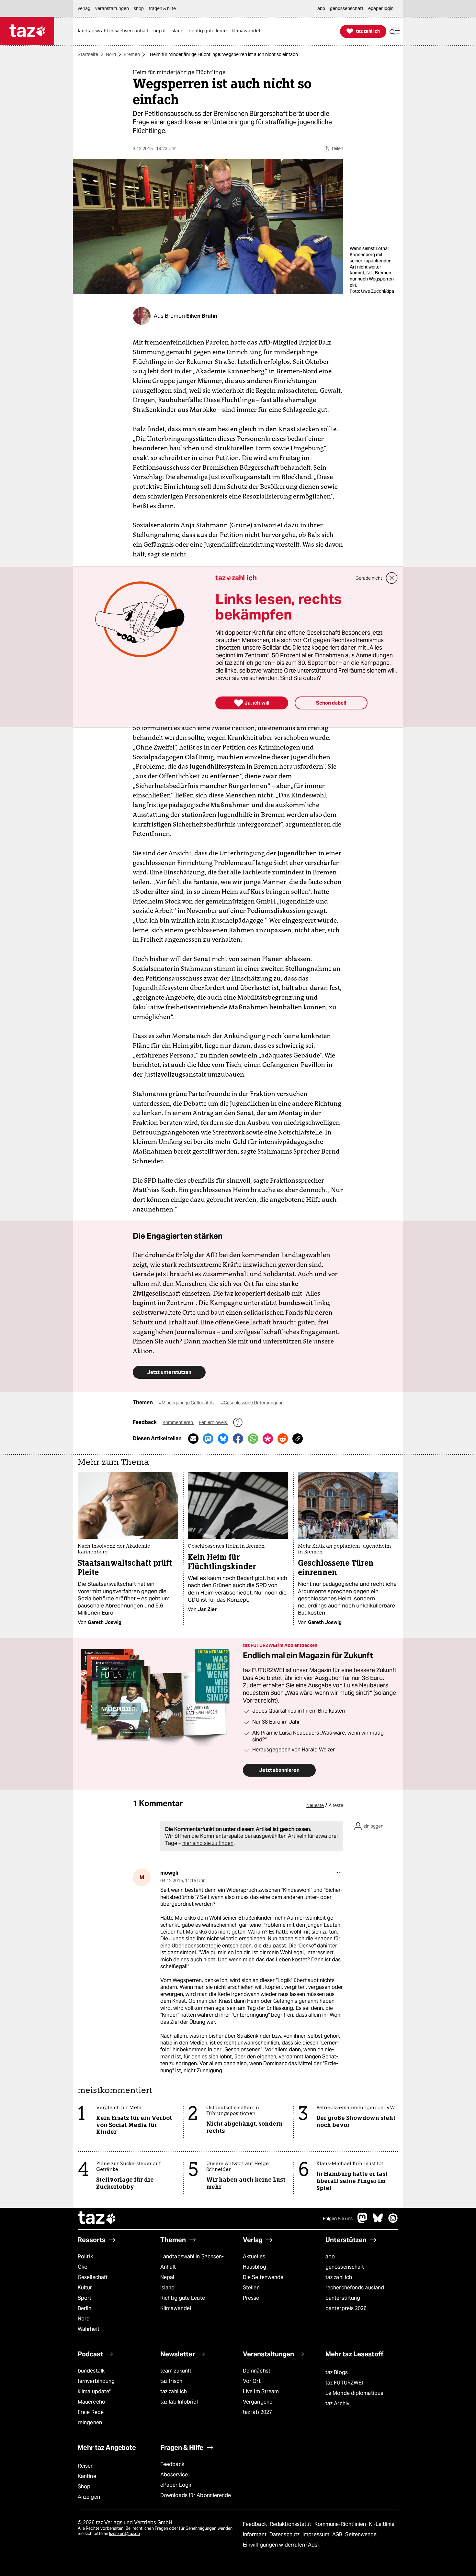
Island (168, 2288)
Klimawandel (176, 2308)
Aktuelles (254, 2257)
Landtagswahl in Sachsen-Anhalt (192, 2262)
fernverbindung (96, 2381)
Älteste (336, 1805)
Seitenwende (361, 2534)
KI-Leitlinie (382, 2524)
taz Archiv (337, 2403)
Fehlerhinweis (213, 1422)
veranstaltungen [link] (112, 8)
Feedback (172, 2464)
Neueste (315, 1805)
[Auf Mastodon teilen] (208, 1439)
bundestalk (91, 2371)
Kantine (87, 2476)
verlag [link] (84, 8)
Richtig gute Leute (183, 2298)
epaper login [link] (381, 8)
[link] (115, 31)
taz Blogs (337, 2372)
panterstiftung (343, 2298)
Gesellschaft (93, 2277)
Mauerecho (91, 2402)
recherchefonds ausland (355, 2288)
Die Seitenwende (263, 2277)
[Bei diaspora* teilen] (268, 1439)
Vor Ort (252, 2381)
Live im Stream (261, 2391)
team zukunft (176, 2371)
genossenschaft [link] (347, 8)
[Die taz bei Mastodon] (363, 2221)
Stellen (251, 2288)
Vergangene (258, 2402)
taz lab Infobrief (179, 2402)
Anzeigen (89, 2497)
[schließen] (392, 578)
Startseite (88, 54)
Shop (84, 2487)
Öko (83, 2267)
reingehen (90, 2423)
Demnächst (257, 2371)
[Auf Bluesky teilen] (223, 1439)
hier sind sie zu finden (208, 1843)
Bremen (132, 54)
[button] (395, 31)
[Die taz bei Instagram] (393, 2221)
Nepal (167, 2277)
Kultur (85, 2288)
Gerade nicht (369, 578)
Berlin (85, 2308)
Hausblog (255, 2267)
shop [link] (139, 8)
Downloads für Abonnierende (196, 2495)
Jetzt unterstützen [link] (169, 1372)
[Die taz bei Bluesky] (378, 2221)
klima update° (94, 2391)
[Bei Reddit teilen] (283, 1439)
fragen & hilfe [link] (162, 8)
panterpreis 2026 (346, 2308)
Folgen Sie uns (338, 2219)
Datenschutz (285, 2534)
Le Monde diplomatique (354, 2393)
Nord (111, 54)
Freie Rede (91, 2412)
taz (97, 2219)
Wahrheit (89, 2329)
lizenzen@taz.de (125, 2533)
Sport (85, 2298)
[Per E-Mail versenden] (193, 1439)
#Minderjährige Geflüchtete (188, 1403)
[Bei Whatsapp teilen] (253, 1439)
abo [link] (321, 8)
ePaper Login (176, 2485)
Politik (85, 2257)
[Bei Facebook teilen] (238, 1439)
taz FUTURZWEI (344, 2383)
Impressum (317, 2534)
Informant (255, 2534)
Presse (251, 2298)
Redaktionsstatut (291, 2524)
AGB (338, 2534)
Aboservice (174, 2475)
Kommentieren (178, 1422)
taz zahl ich (339, 2277)
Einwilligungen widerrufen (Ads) (281, 2545)
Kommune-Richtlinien (341, 2524)
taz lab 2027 (257, 2412)
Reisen (86, 2466)
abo (330, 2257)
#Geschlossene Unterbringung (252, 1403)
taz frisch (171, 2381)
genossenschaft (345, 2267)
